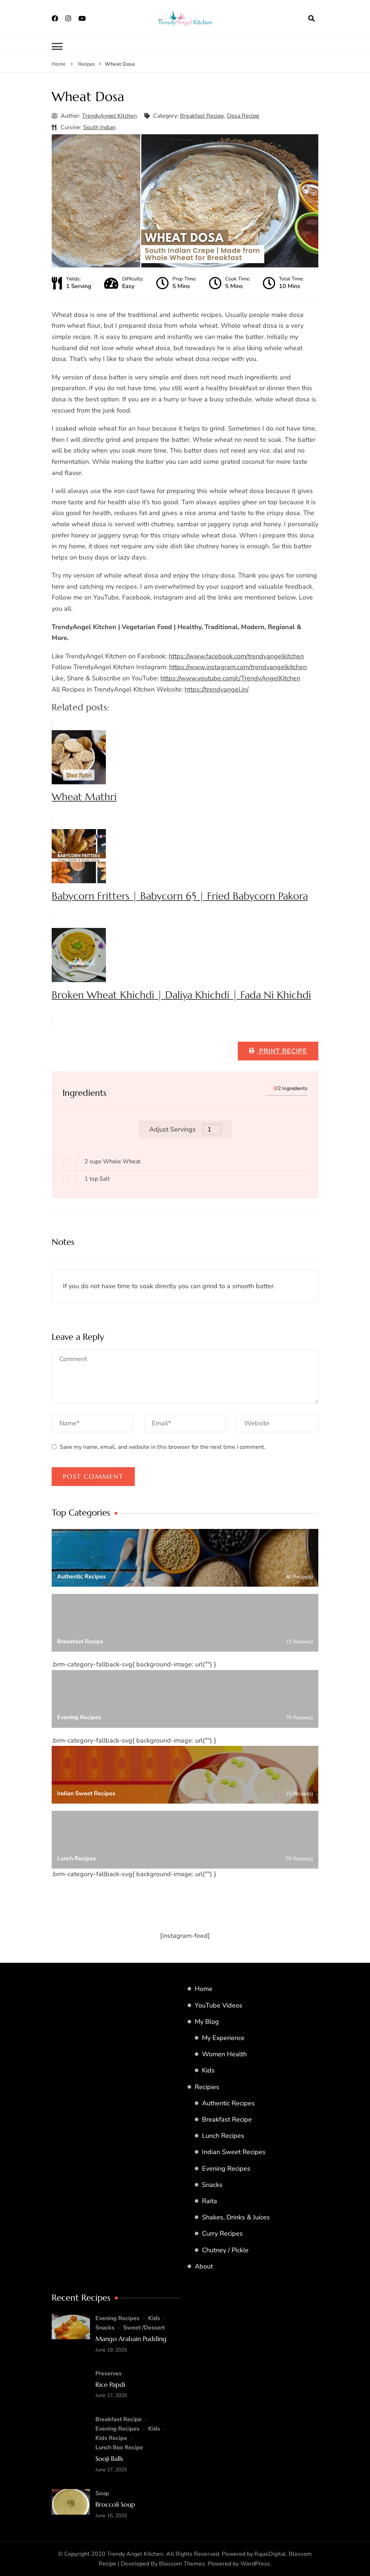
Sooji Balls (109, 2459)
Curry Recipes (222, 2233)
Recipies (207, 2087)
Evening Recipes (226, 2169)
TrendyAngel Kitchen (109, 116)
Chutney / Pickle (225, 2250)
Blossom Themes (182, 2564)
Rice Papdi (110, 2385)
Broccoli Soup (115, 2504)
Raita (210, 2201)
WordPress (255, 2564)
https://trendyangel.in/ (217, 689)
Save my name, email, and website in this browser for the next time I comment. (163, 1447)
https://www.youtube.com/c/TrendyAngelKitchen (230, 678)
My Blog (207, 2022)
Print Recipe (282, 1051)
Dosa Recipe (243, 116)
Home (204, 1989)
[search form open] (311, 18)
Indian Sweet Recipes (234, 2152)
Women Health (224, 2054)
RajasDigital (270, 2554)
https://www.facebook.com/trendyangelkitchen (236, 656)
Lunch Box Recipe (119, 2448)
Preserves (109, 2374)
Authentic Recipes (228, 2103)
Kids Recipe (111, 2438)
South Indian (99, 127)
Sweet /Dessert (144, 2328)
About (204, 2266)
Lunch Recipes (223, 2136)
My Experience (223, 2038)
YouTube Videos (219, 2005)
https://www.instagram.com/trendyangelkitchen (238, 667)
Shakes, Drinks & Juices (236, 2217)
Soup (102, 2493)
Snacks (212, 2185)
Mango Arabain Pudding (131, 2339)
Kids (208, 2070)
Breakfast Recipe (202, 116)
